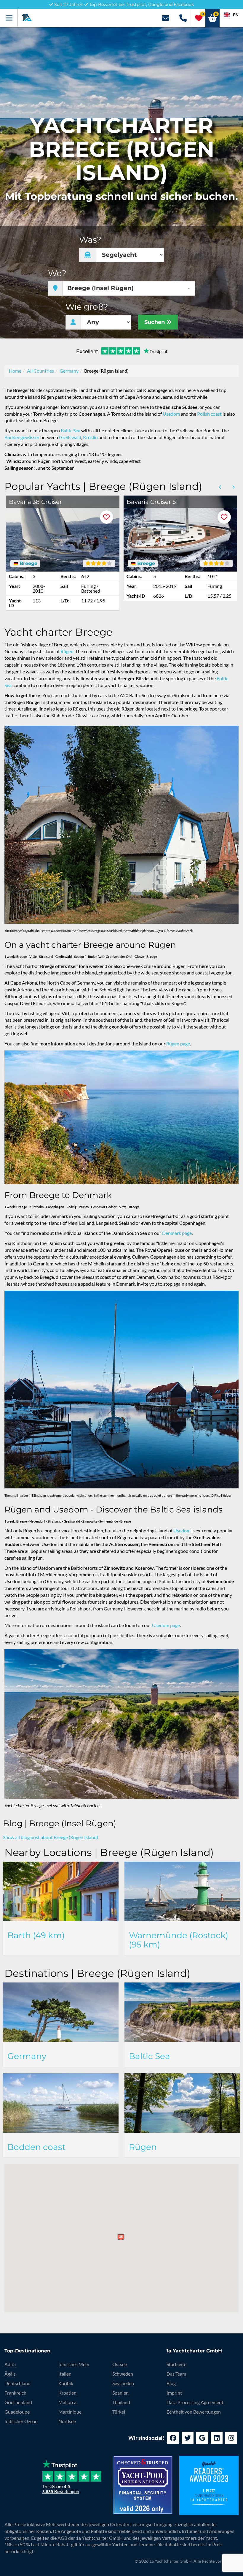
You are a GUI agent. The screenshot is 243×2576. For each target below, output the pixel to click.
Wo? (57, 273)
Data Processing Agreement (195, 2402)
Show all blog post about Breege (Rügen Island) (51, 1837)
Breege (28, 564)
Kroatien (67, 2393)
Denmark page (177, 1233)
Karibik (66, 2383)
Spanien (120, 2393)
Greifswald (70, 437)
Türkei (119, 2412)
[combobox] (231, 15)
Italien (65, 2374)
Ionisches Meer (74, 2364)
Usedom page (166, 1625)
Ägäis (10, 2374)
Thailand (121, 2402)
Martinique (70, 2412)
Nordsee (67, 2421)
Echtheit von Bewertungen (194, 2412)
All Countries (40, 371)
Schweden (123, 2374)
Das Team (176, 2374)
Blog (171, 2383)
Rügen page (178, 1043)
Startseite (176, 2364)
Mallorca (67, 2402)
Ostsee (120, 2364)
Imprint (174, 2393)
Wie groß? (87, 307)
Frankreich (15, 2393)
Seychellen (123, 2383)
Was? (90, 240)
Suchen (155, 322)
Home (15, 371)
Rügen (67, 651)
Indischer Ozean (21, 2421)
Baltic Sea (71, 430)
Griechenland (18, 2402)
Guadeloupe (17, 2412)
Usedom (171, 414)
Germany (69, 371)
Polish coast (209, 414)
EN (236, 15)
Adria (10, 2364)
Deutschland (17, 2383)
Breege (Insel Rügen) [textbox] (100, 288)
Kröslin (90, 437)
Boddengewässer (22, 437)
